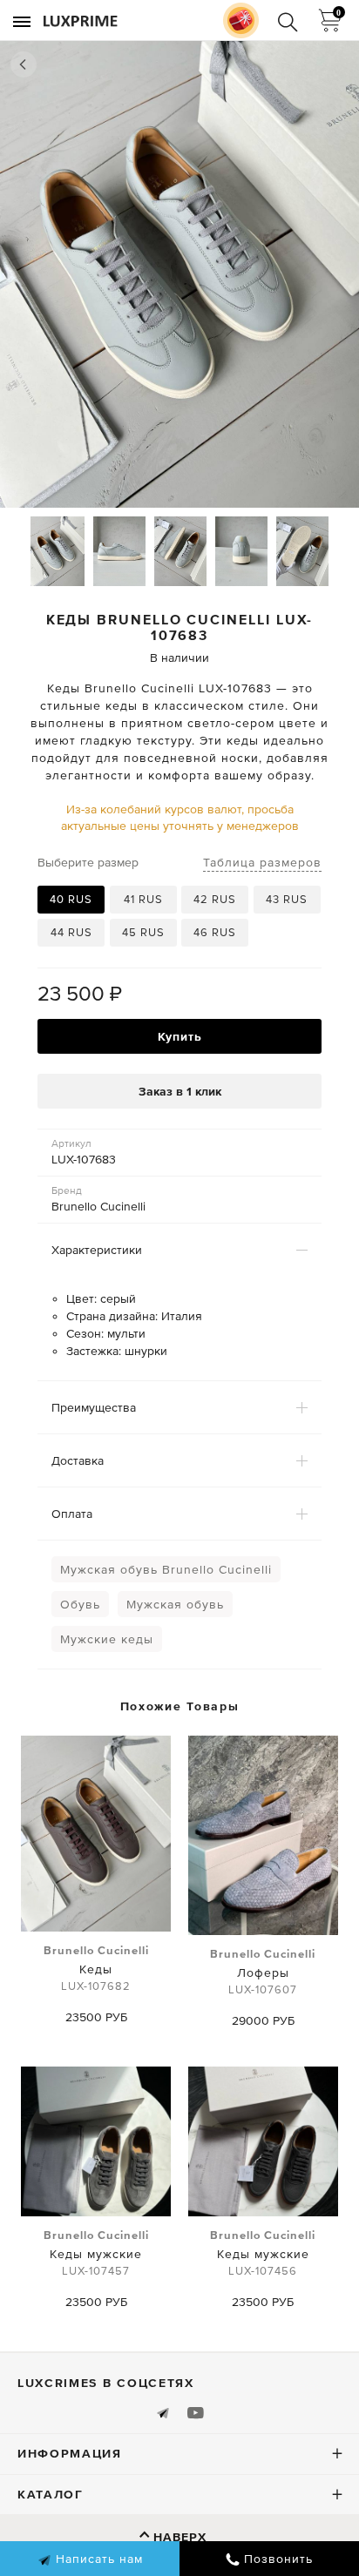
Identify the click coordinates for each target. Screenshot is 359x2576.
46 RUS (215, 932)
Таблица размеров (262, 862)
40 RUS (71, 899)
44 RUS (71, 932)
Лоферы (263, 1972)
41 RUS (143, 899)
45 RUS (143, 932)
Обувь (80, 1604)
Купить (180, 1036)
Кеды (96, 1968)
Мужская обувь (175, 1604)
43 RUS (287, 899)
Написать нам (97, 2559)
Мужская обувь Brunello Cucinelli (166, 1569)
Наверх (180, 2537)
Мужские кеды (107, 1639)
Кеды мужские (96, 2253)
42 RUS (215, 899)
